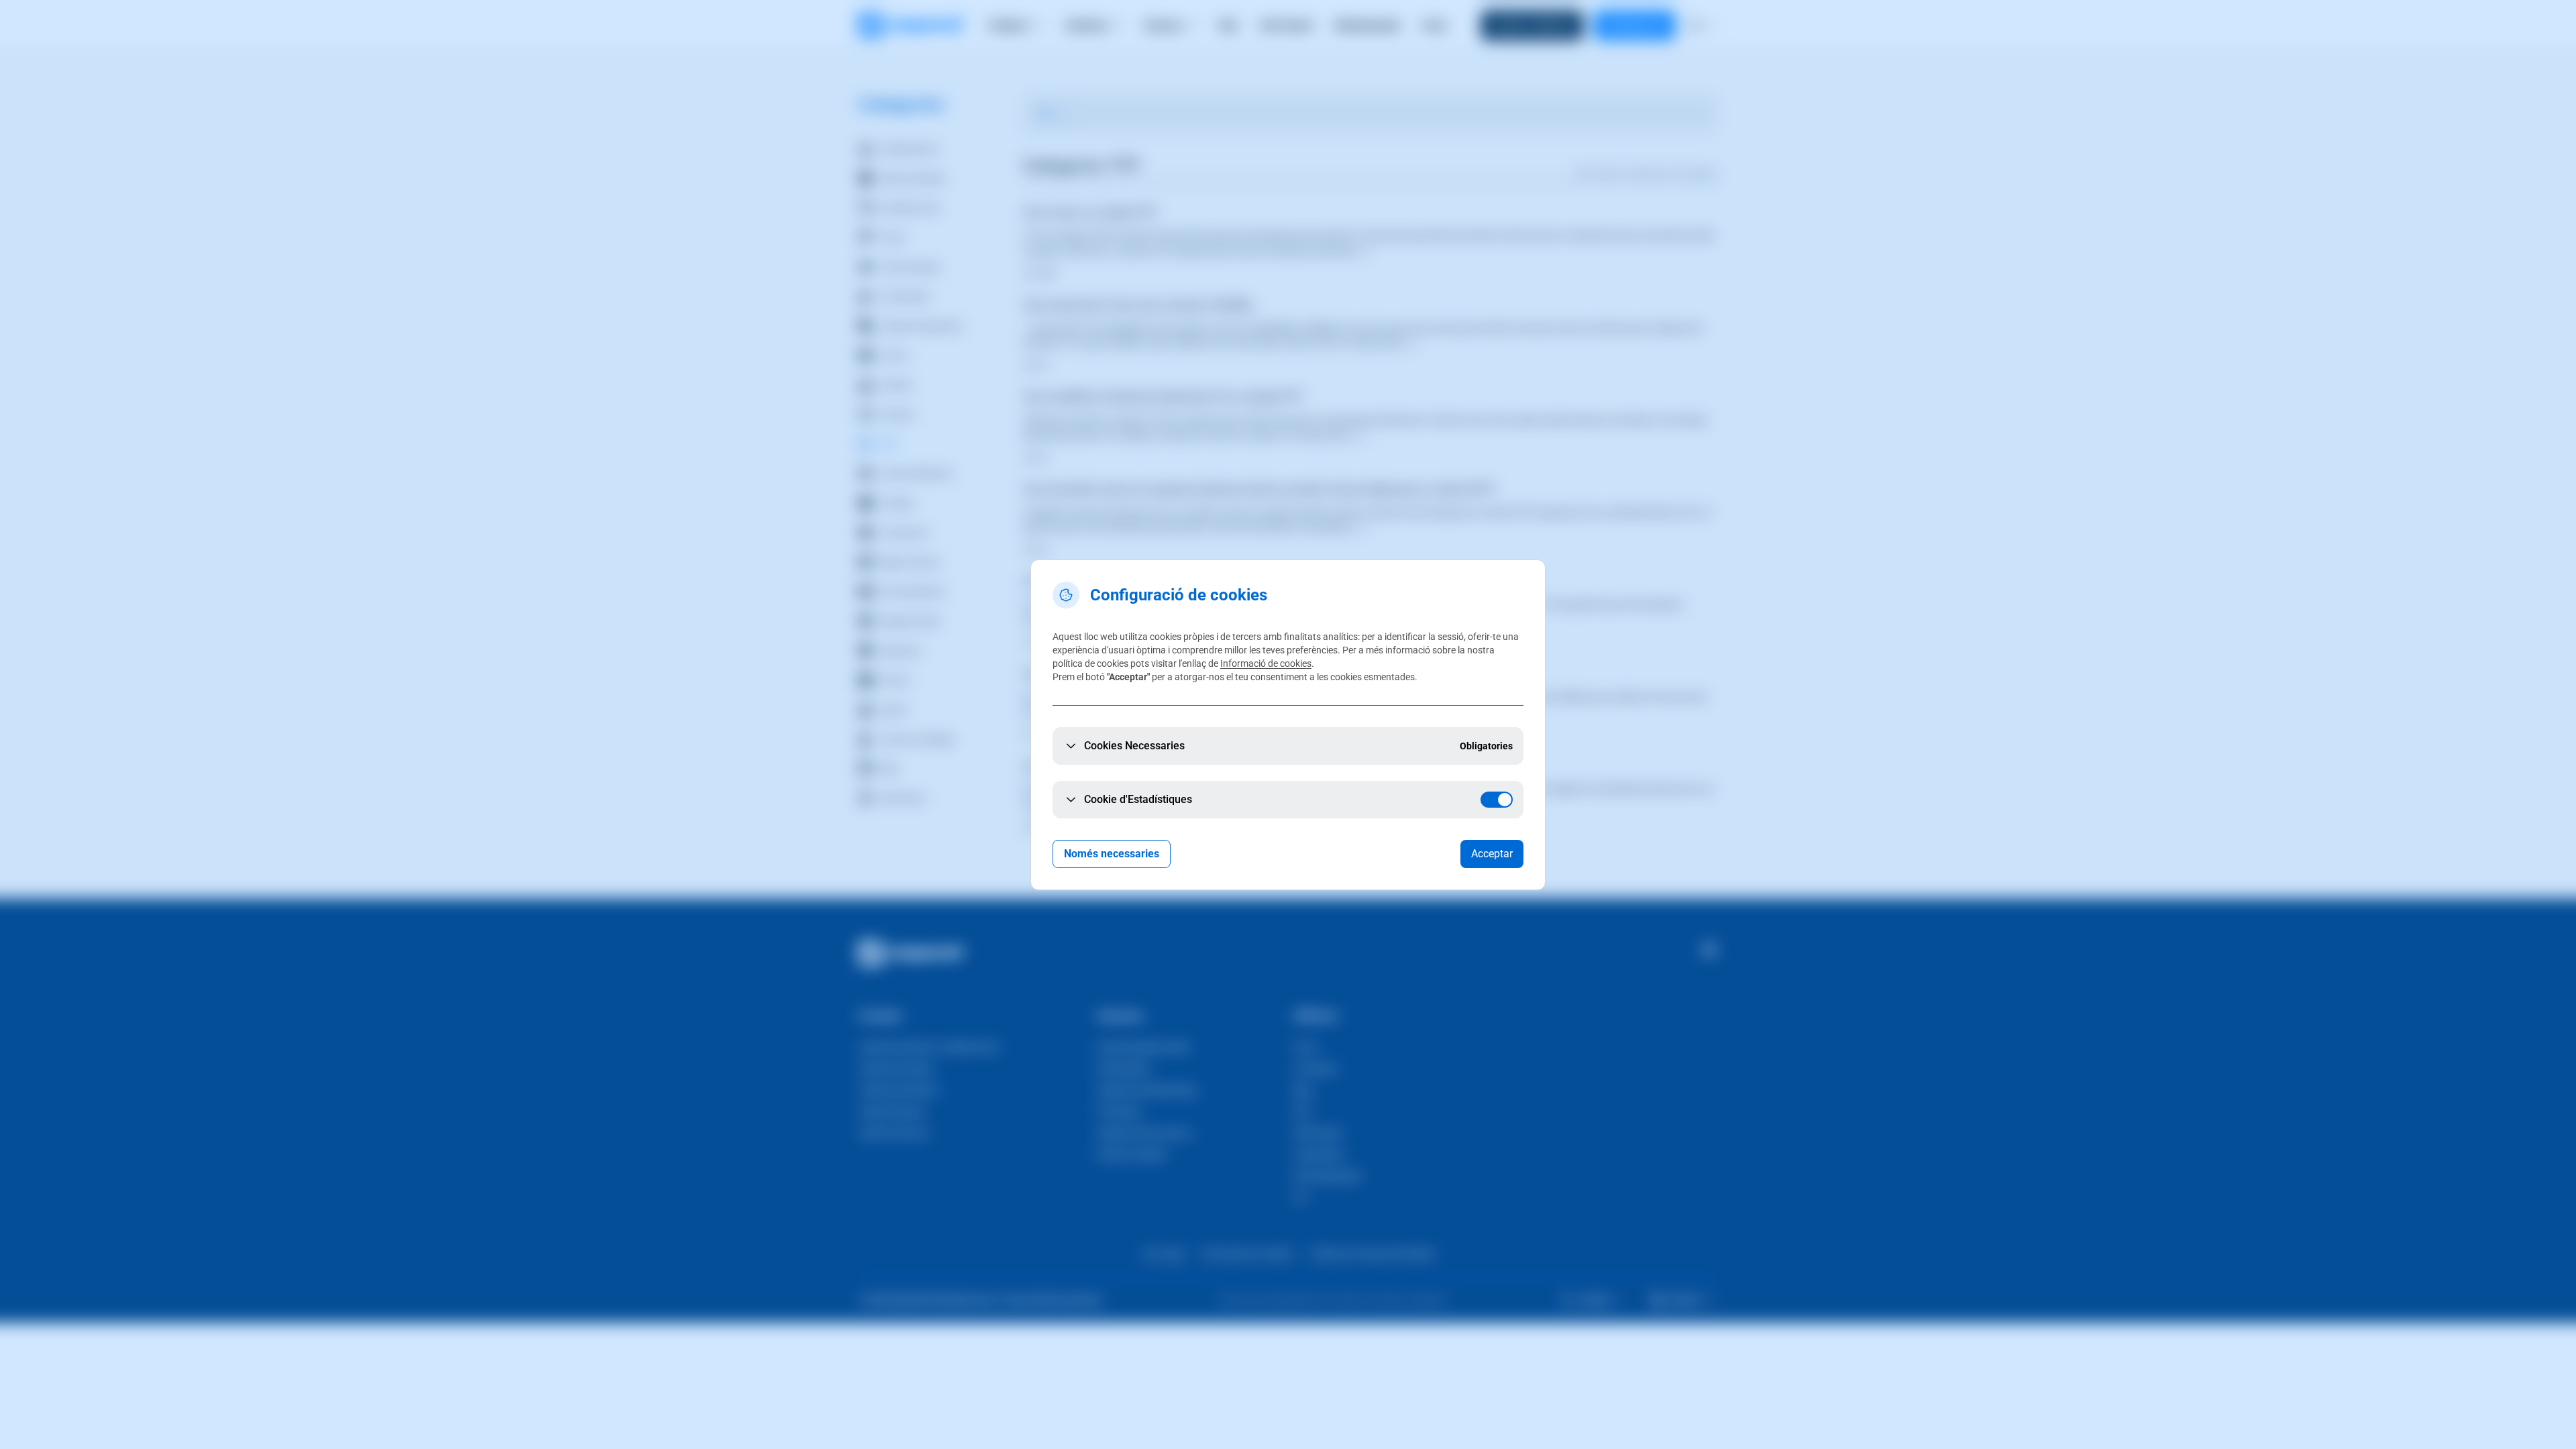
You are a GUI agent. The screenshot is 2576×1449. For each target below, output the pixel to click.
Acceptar (1492, 854)
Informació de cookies (1266, 663)
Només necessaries (1112, 854)
